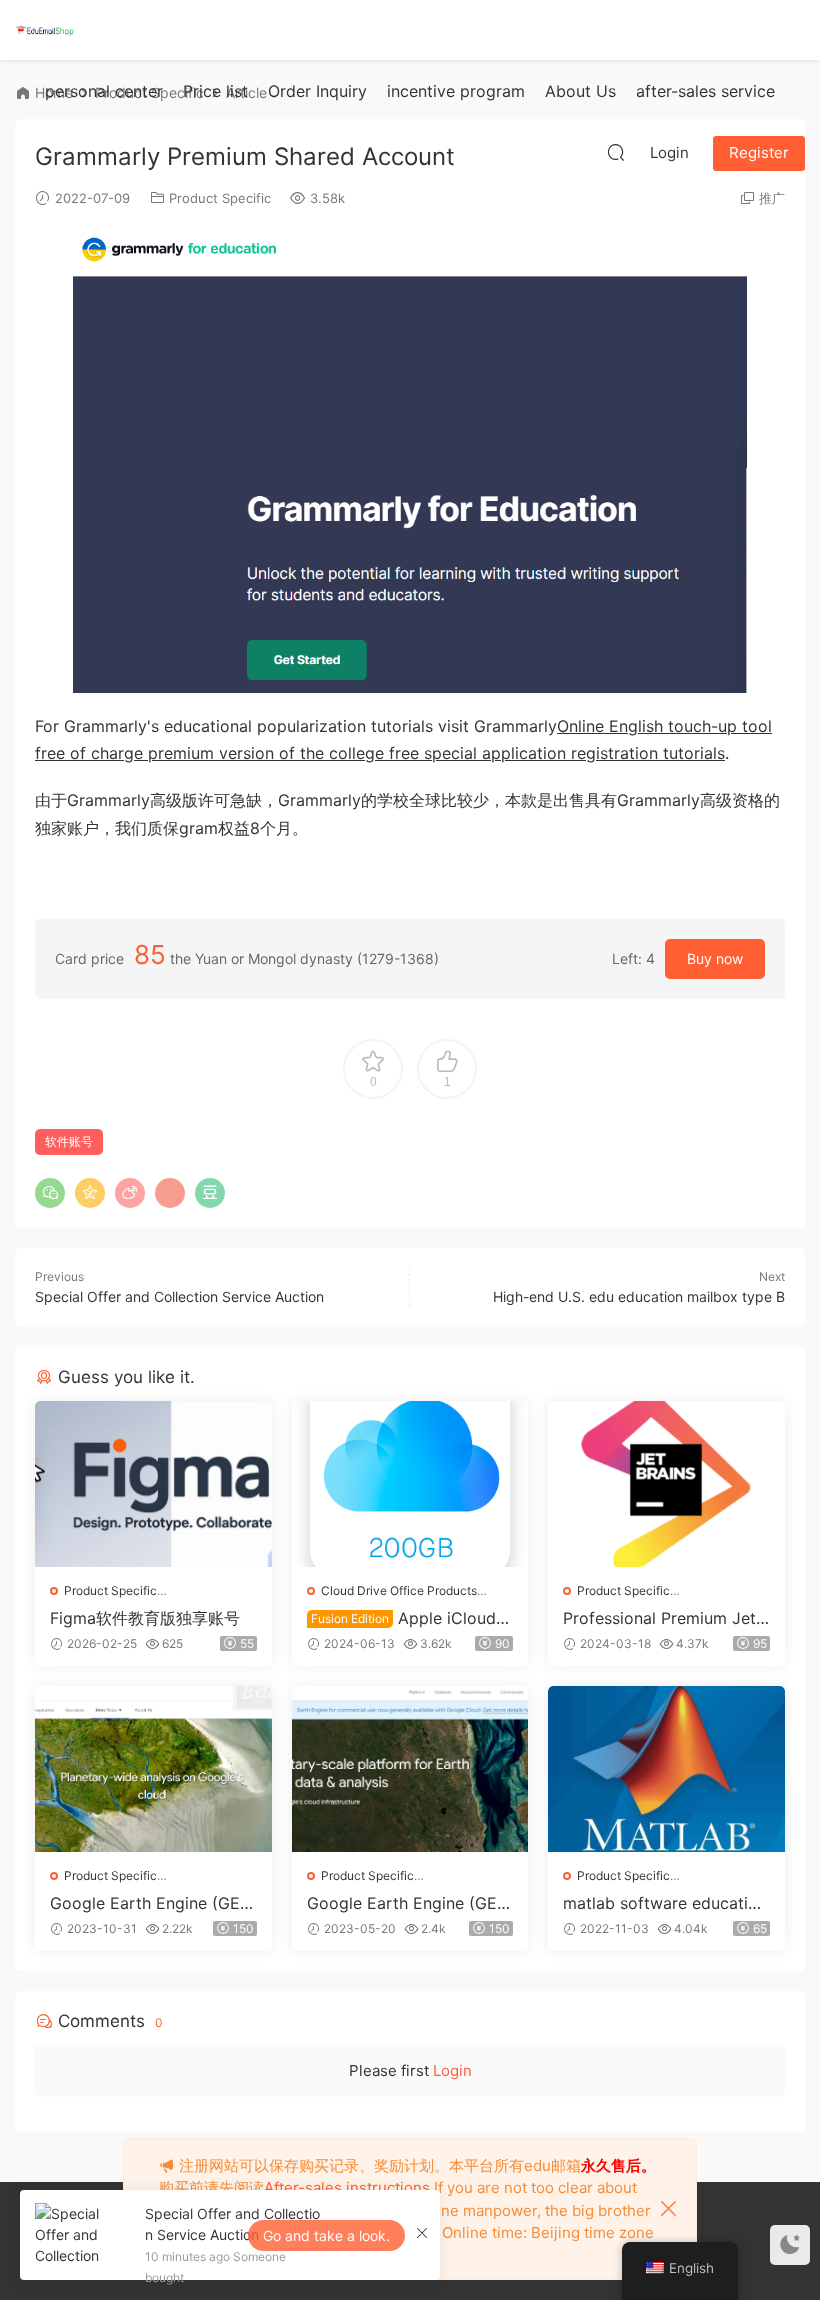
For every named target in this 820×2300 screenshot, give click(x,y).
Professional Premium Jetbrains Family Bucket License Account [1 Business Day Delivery (664, 1618)
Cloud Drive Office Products (399, 1590)
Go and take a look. (326, 2235)
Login (452, 2070)
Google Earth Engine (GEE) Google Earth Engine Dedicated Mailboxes (153, 1903)
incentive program (456, 91)
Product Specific (220, 198)
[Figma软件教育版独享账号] (153, 1484)
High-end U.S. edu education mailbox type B (639, 1296)
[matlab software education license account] (666, 1769)
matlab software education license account (665, 1903)
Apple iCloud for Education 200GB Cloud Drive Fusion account (409, 1618)
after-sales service (705, 91)
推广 (772, 198)
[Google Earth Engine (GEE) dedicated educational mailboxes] (410, 1769)
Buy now (715, 958)
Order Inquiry (317, 91)
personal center (104, 91)
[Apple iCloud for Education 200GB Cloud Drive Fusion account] (410, 1484)
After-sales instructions (347, 2187)
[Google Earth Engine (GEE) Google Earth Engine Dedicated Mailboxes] (153, 1769)
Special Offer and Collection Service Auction (179, 1296)
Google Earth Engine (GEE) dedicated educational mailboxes (410, 1903)
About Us (580, 91)
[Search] (616, 152)
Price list (215, 91)
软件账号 (69, 1141)
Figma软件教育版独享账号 (145, 1618)
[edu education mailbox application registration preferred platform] (45, 30)
